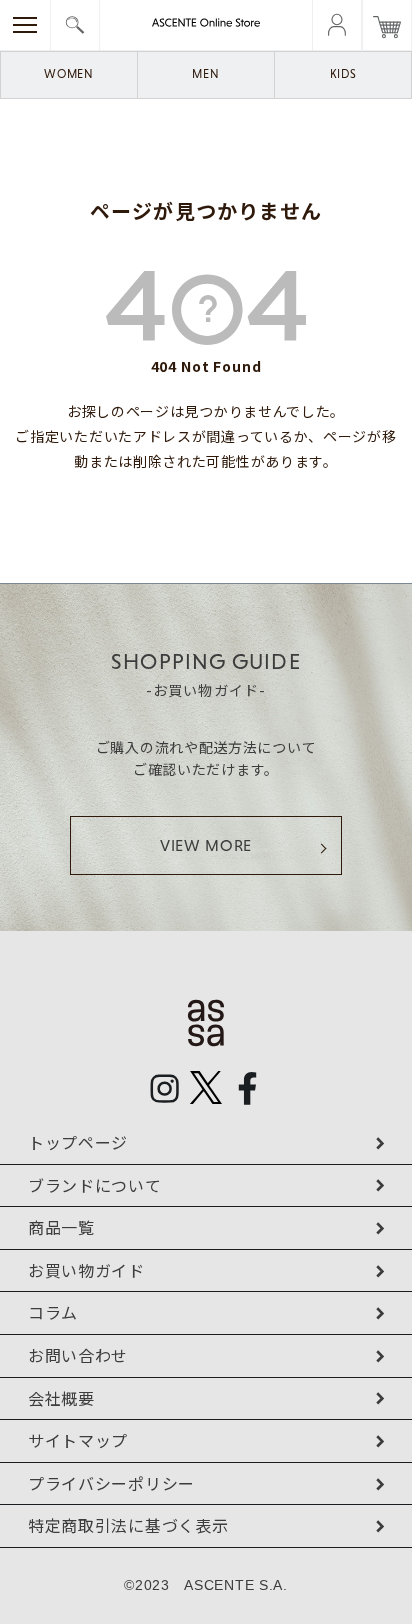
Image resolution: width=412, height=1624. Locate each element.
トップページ (78, 1142)
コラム (53, 1312)
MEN (205, 74)
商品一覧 (61, 1227)
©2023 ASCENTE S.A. (206, 1585)
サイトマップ (78, 1440)
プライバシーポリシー (111, 1483)
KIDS (343, 74)
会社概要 (61, 1398)
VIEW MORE (206, 845)
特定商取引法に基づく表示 (128, 1525)
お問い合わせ (78, 1355)
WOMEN (69, 74)
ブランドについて (95, 1185)
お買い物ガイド (86, 1270)
